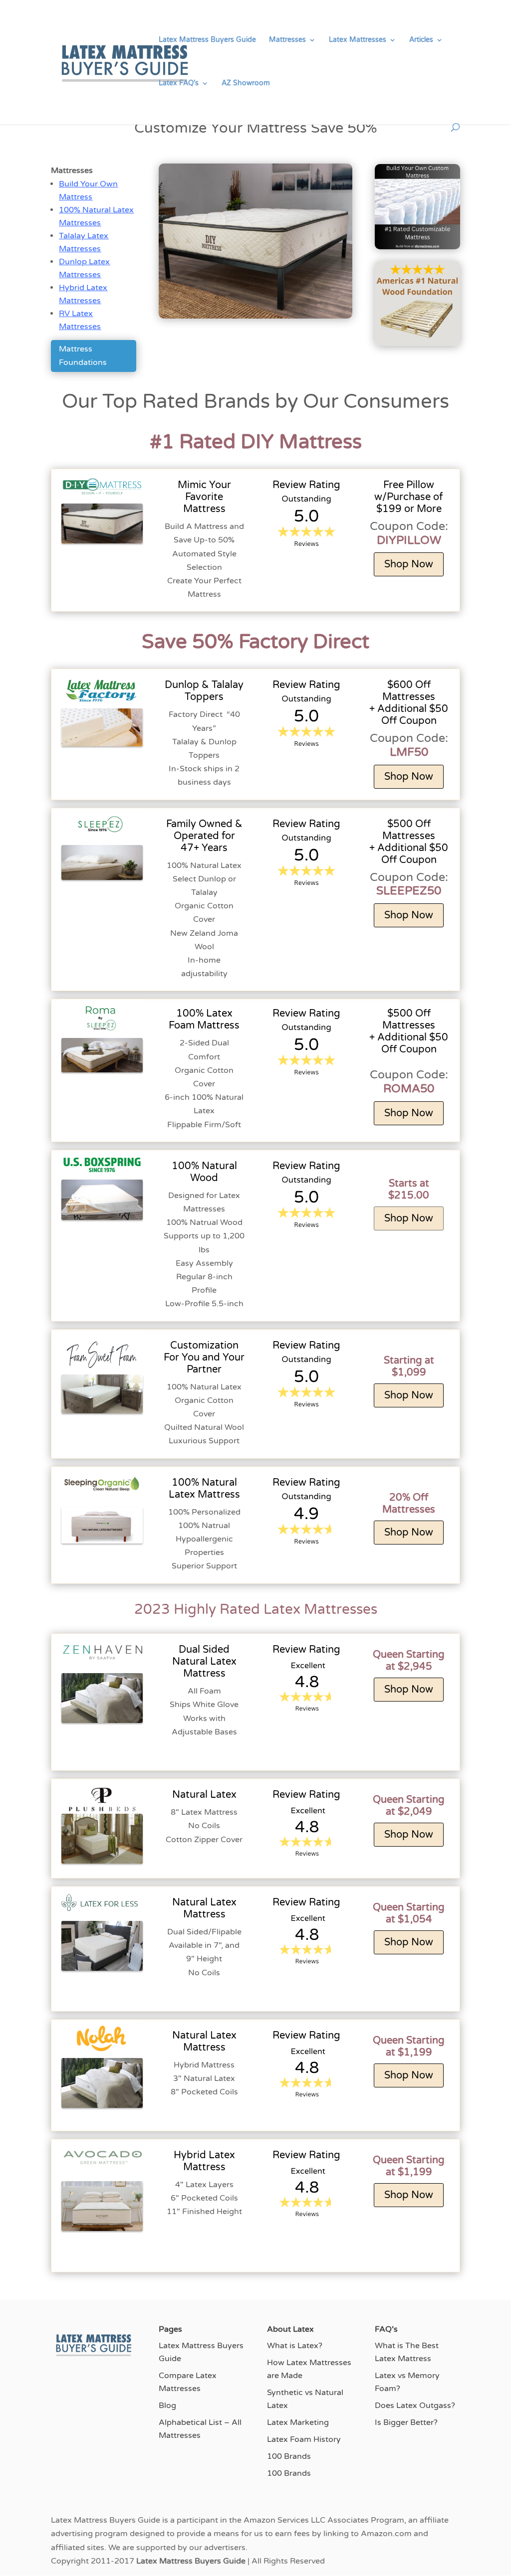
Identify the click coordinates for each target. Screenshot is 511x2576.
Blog (167, 2405)
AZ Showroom (246, 84)
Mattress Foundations (83, 356)
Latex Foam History (304, 2439)
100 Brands (289, 2456)
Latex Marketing (298, 2422)
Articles (421, 40)
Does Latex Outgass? (415, 2405)
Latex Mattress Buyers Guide (207, 40)
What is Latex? (295, 2346)
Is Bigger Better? (406, 2422)
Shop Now (409, 564)
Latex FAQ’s (179, 84)
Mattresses (287, 40)
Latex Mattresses (358, 40)
